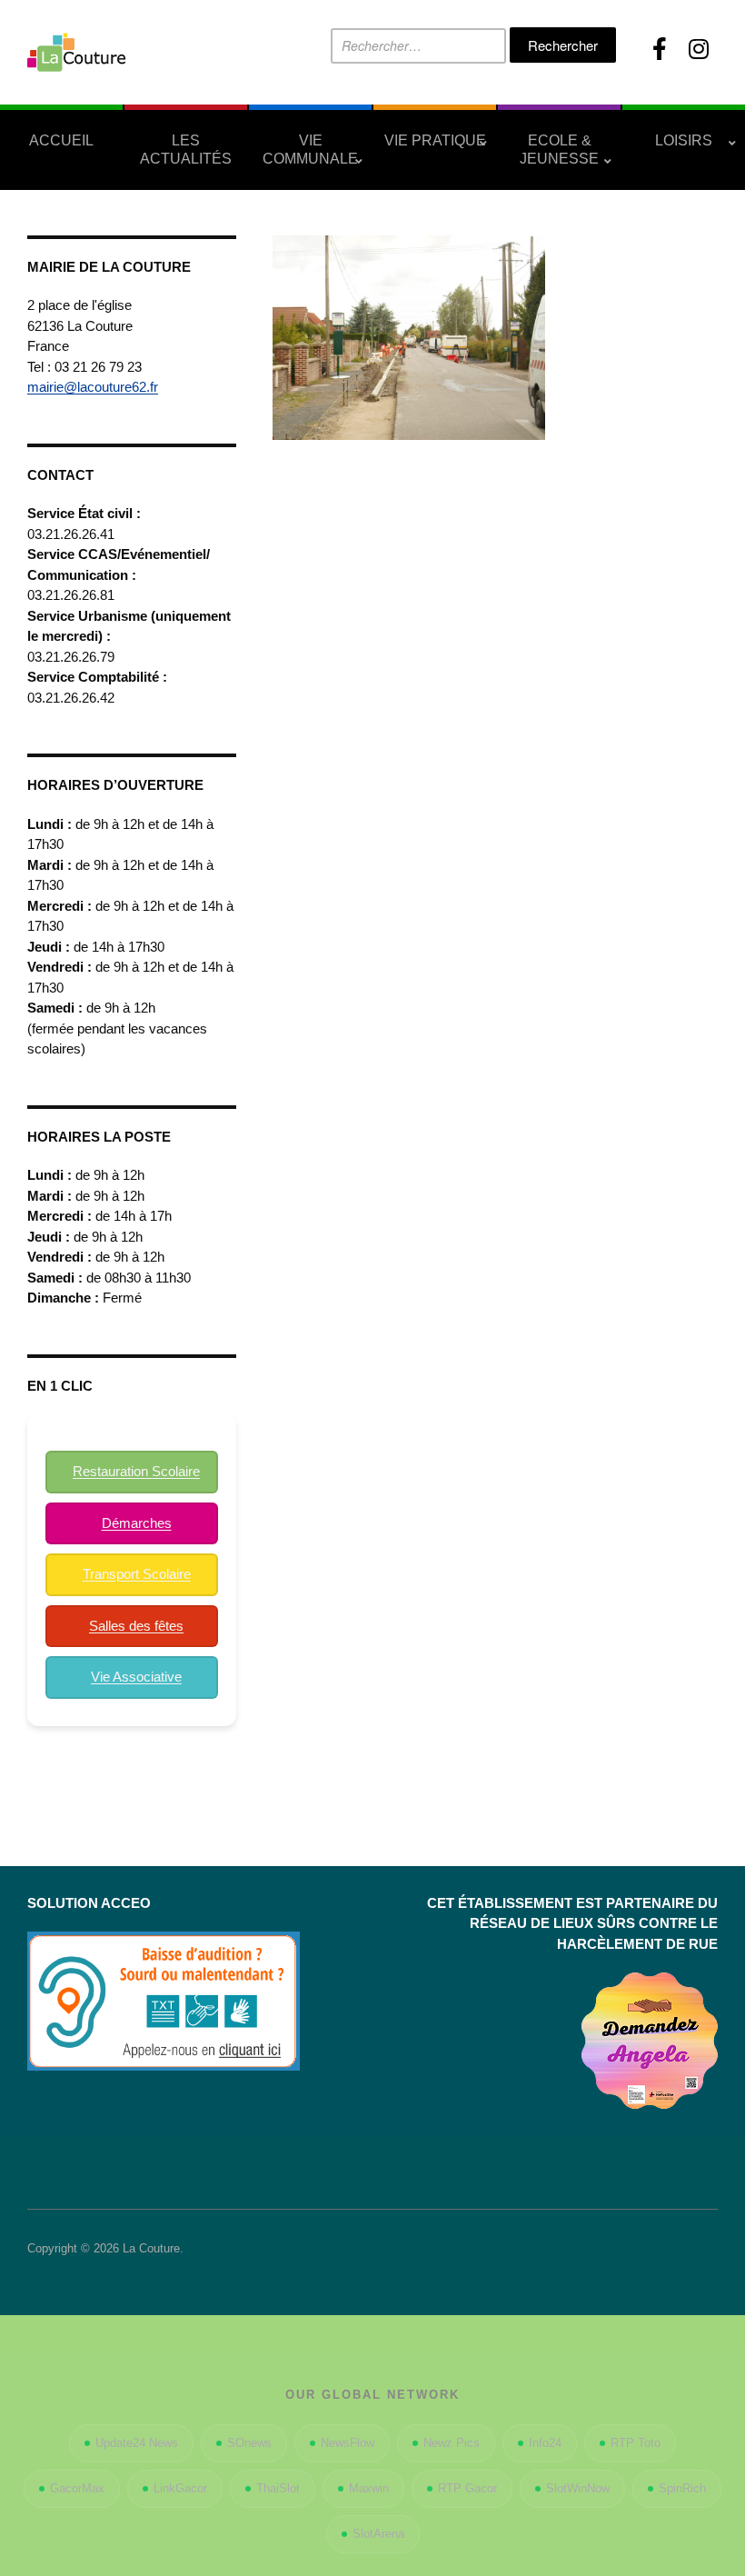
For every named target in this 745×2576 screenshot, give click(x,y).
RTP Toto (636, 2443)
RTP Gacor (467, 2488)
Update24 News (137, 2443)
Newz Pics (452, 2443)
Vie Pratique (435, 140)
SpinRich (682, 2488)
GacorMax (77, 2488)
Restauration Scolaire (136, 1471)
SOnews (249, 2443)
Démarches (137, 1523)
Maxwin (369, 2488)
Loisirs (684, 140)
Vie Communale (310, 150)
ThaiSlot (278, 2488)
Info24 (545, 2443)
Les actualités (186, 150)
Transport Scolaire (137, 1574)
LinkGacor (180, 2488)
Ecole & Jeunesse (559, 150)
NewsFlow (348, 2443)
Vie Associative (136, 1677)
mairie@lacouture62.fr (93, 387)
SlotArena (378, 2534)
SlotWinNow (578, 2488)
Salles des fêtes (136, 1626)
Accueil (61, 140)
